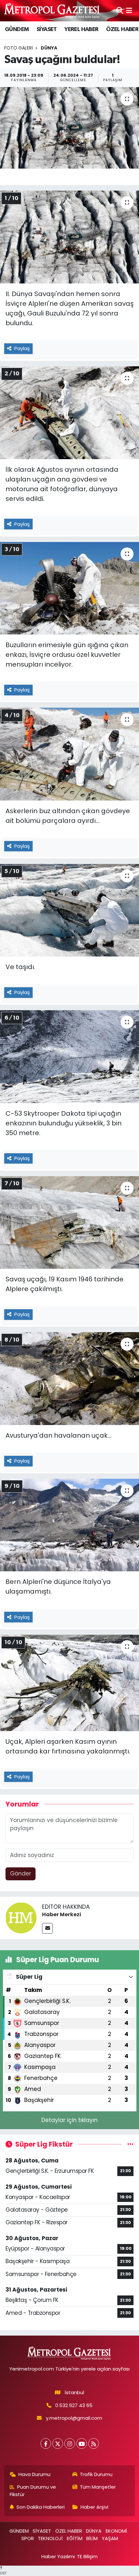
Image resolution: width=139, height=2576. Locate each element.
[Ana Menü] (129, 10)
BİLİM (92, 2538)
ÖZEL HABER (122, 29)
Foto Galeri (18, 48)
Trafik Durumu (96, 2474)
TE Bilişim (87, 2556)
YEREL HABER (81, 29)
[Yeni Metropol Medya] (52, 11)
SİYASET (47, 29)
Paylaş (22, 348)
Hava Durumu (34, 2474)
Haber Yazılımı (58, 2556)
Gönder (21, 1874)
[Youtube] (82, 2443)
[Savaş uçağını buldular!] (69, 128)
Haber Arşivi (94, 2507)
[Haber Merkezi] (21, 1917)
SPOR (28, 2538)
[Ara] (120, 10)
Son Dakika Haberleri (41, 2507)
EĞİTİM (75, 2538)
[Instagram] (70, 2443)
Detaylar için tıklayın (69, 2120)
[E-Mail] (47, 1928)
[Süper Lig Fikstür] (130, 2144)
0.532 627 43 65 (74, 2405)
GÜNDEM (17, 29)
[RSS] (94, 2443)
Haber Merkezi (62, 1914)
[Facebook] (46, 2443)
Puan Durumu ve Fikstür (33, 2490)
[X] (58, 2443)
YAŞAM (110, 2538)
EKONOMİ (116, 2531)
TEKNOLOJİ (50, 2538)
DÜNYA (94, 2531)
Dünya (49, 48)
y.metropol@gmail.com (74, 2418)
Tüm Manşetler (98, 2487)
